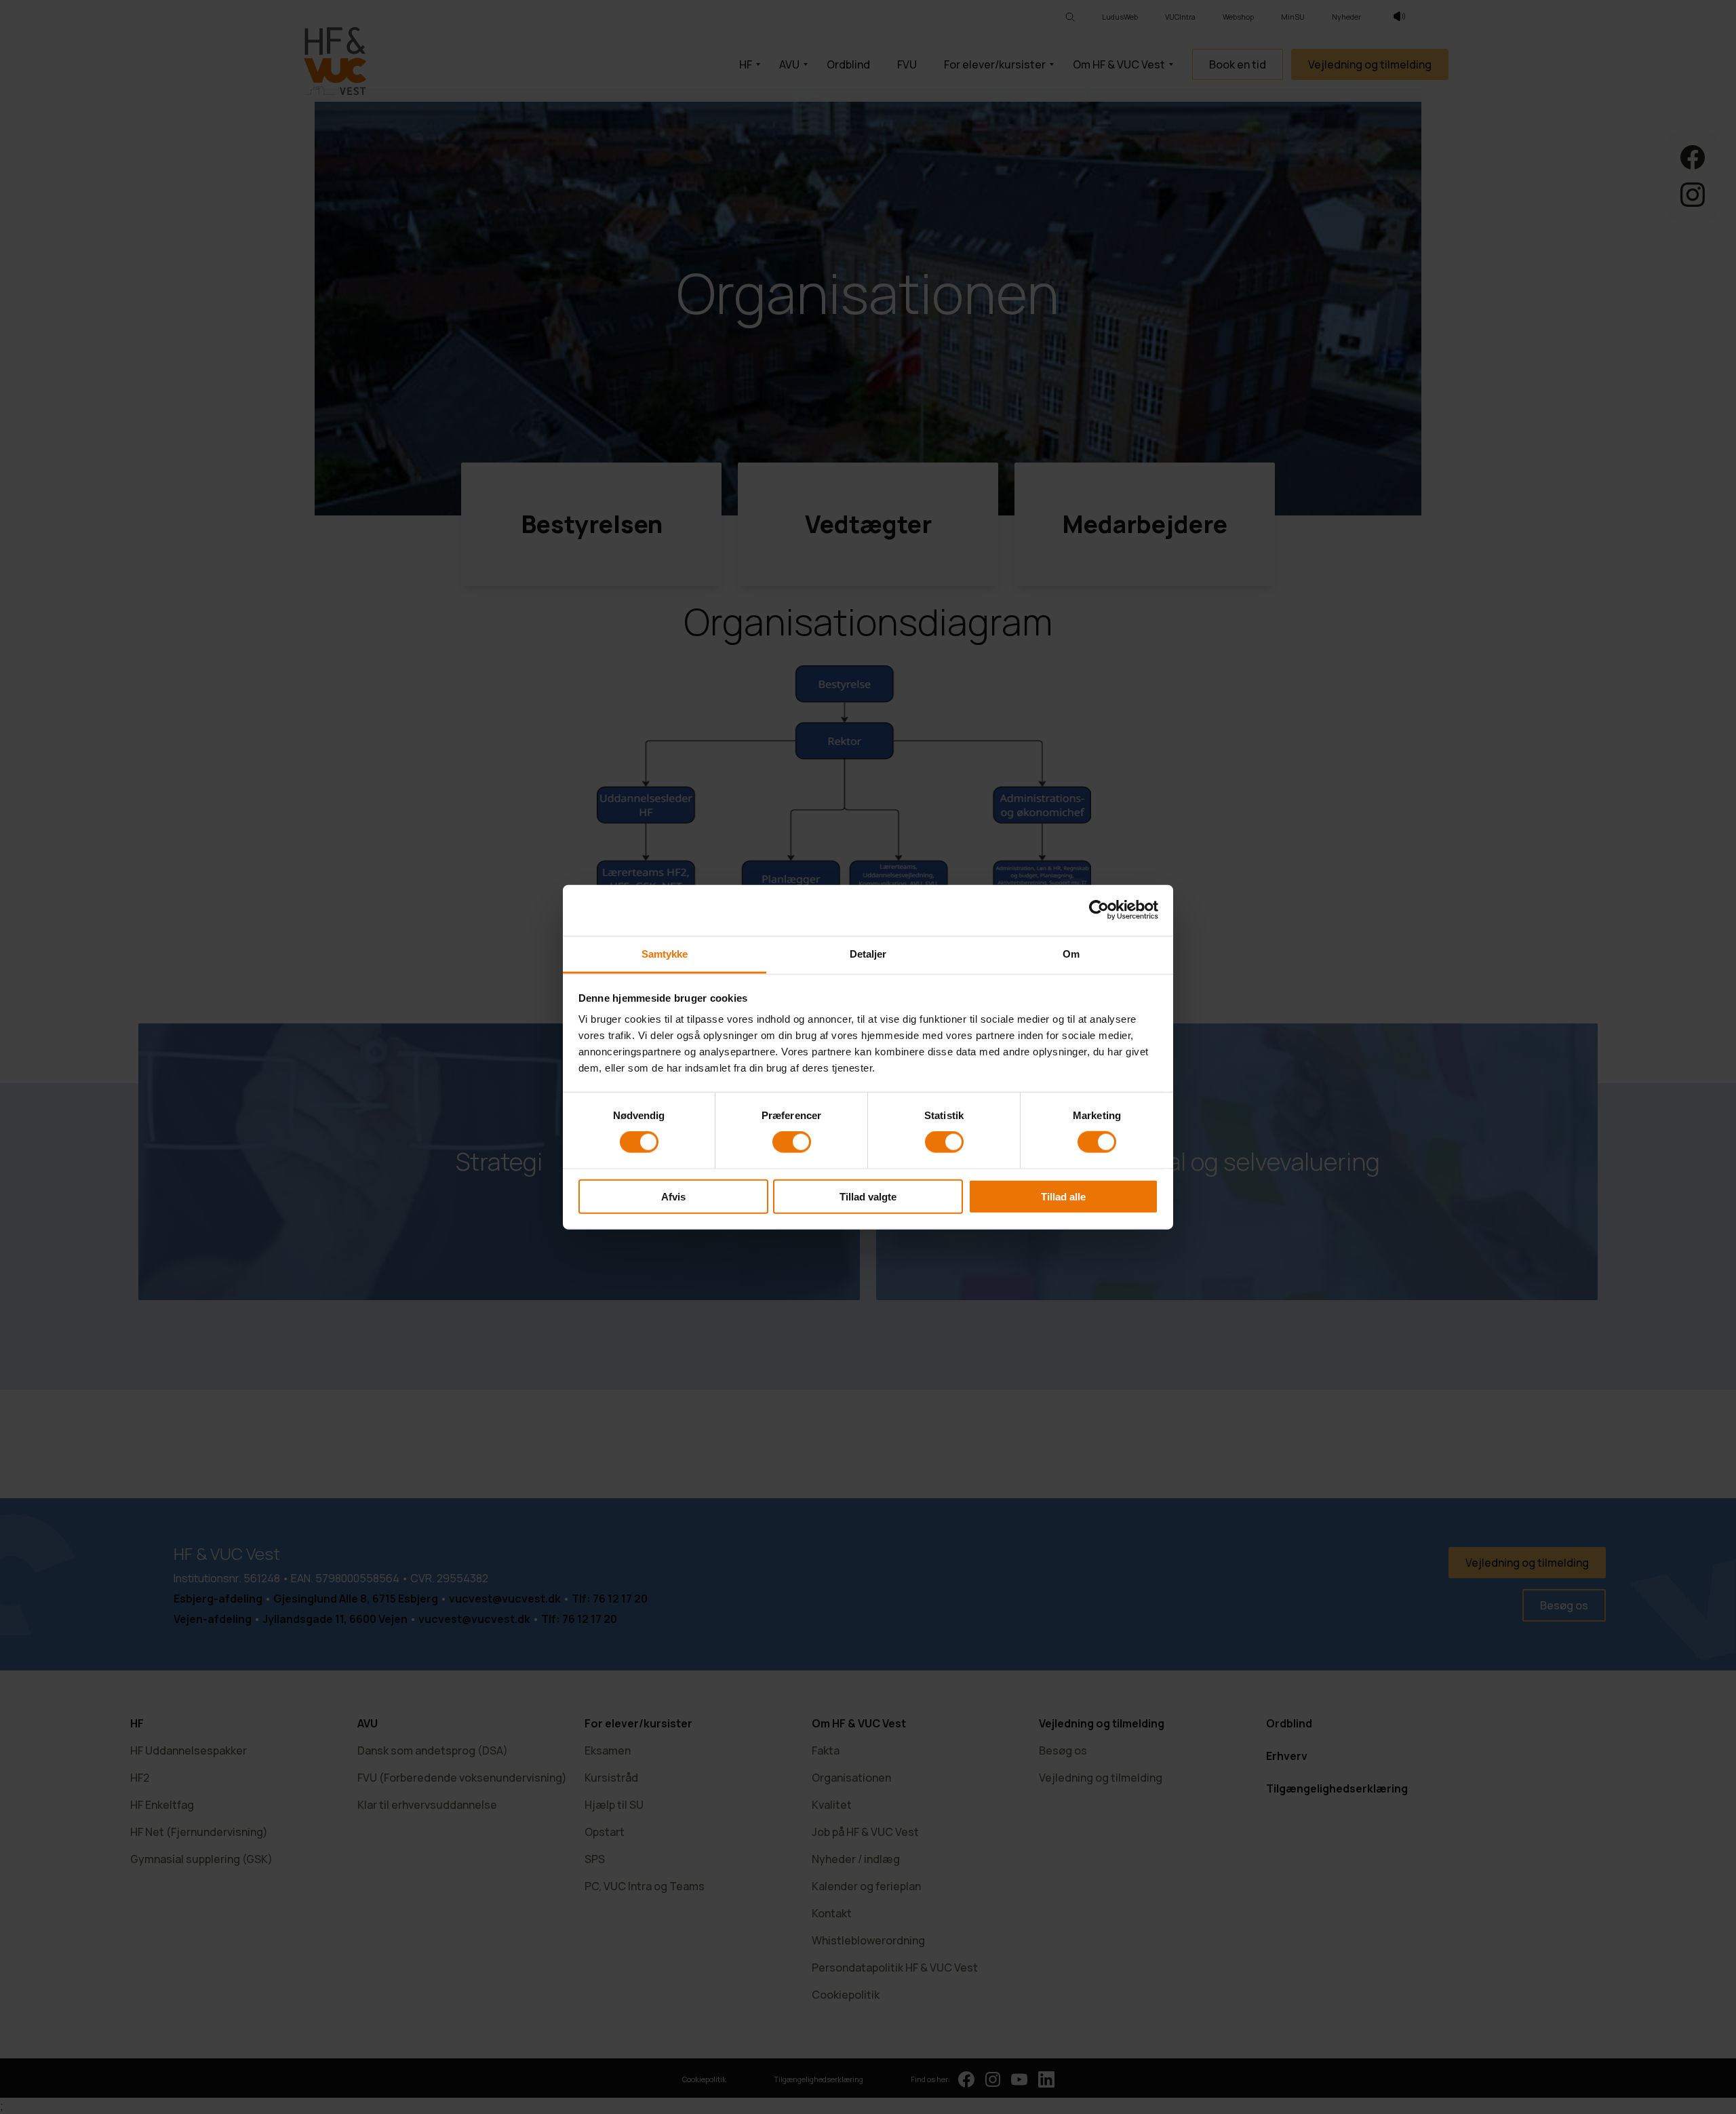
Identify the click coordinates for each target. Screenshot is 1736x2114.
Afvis (673, 1196)
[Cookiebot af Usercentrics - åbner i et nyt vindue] (1099, 910)
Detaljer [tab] (868, 953)
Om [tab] (1071, 953)
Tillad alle (1063, 1196)
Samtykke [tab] (665, 953)
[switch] (792, 1142)
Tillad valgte (868, 1196)
